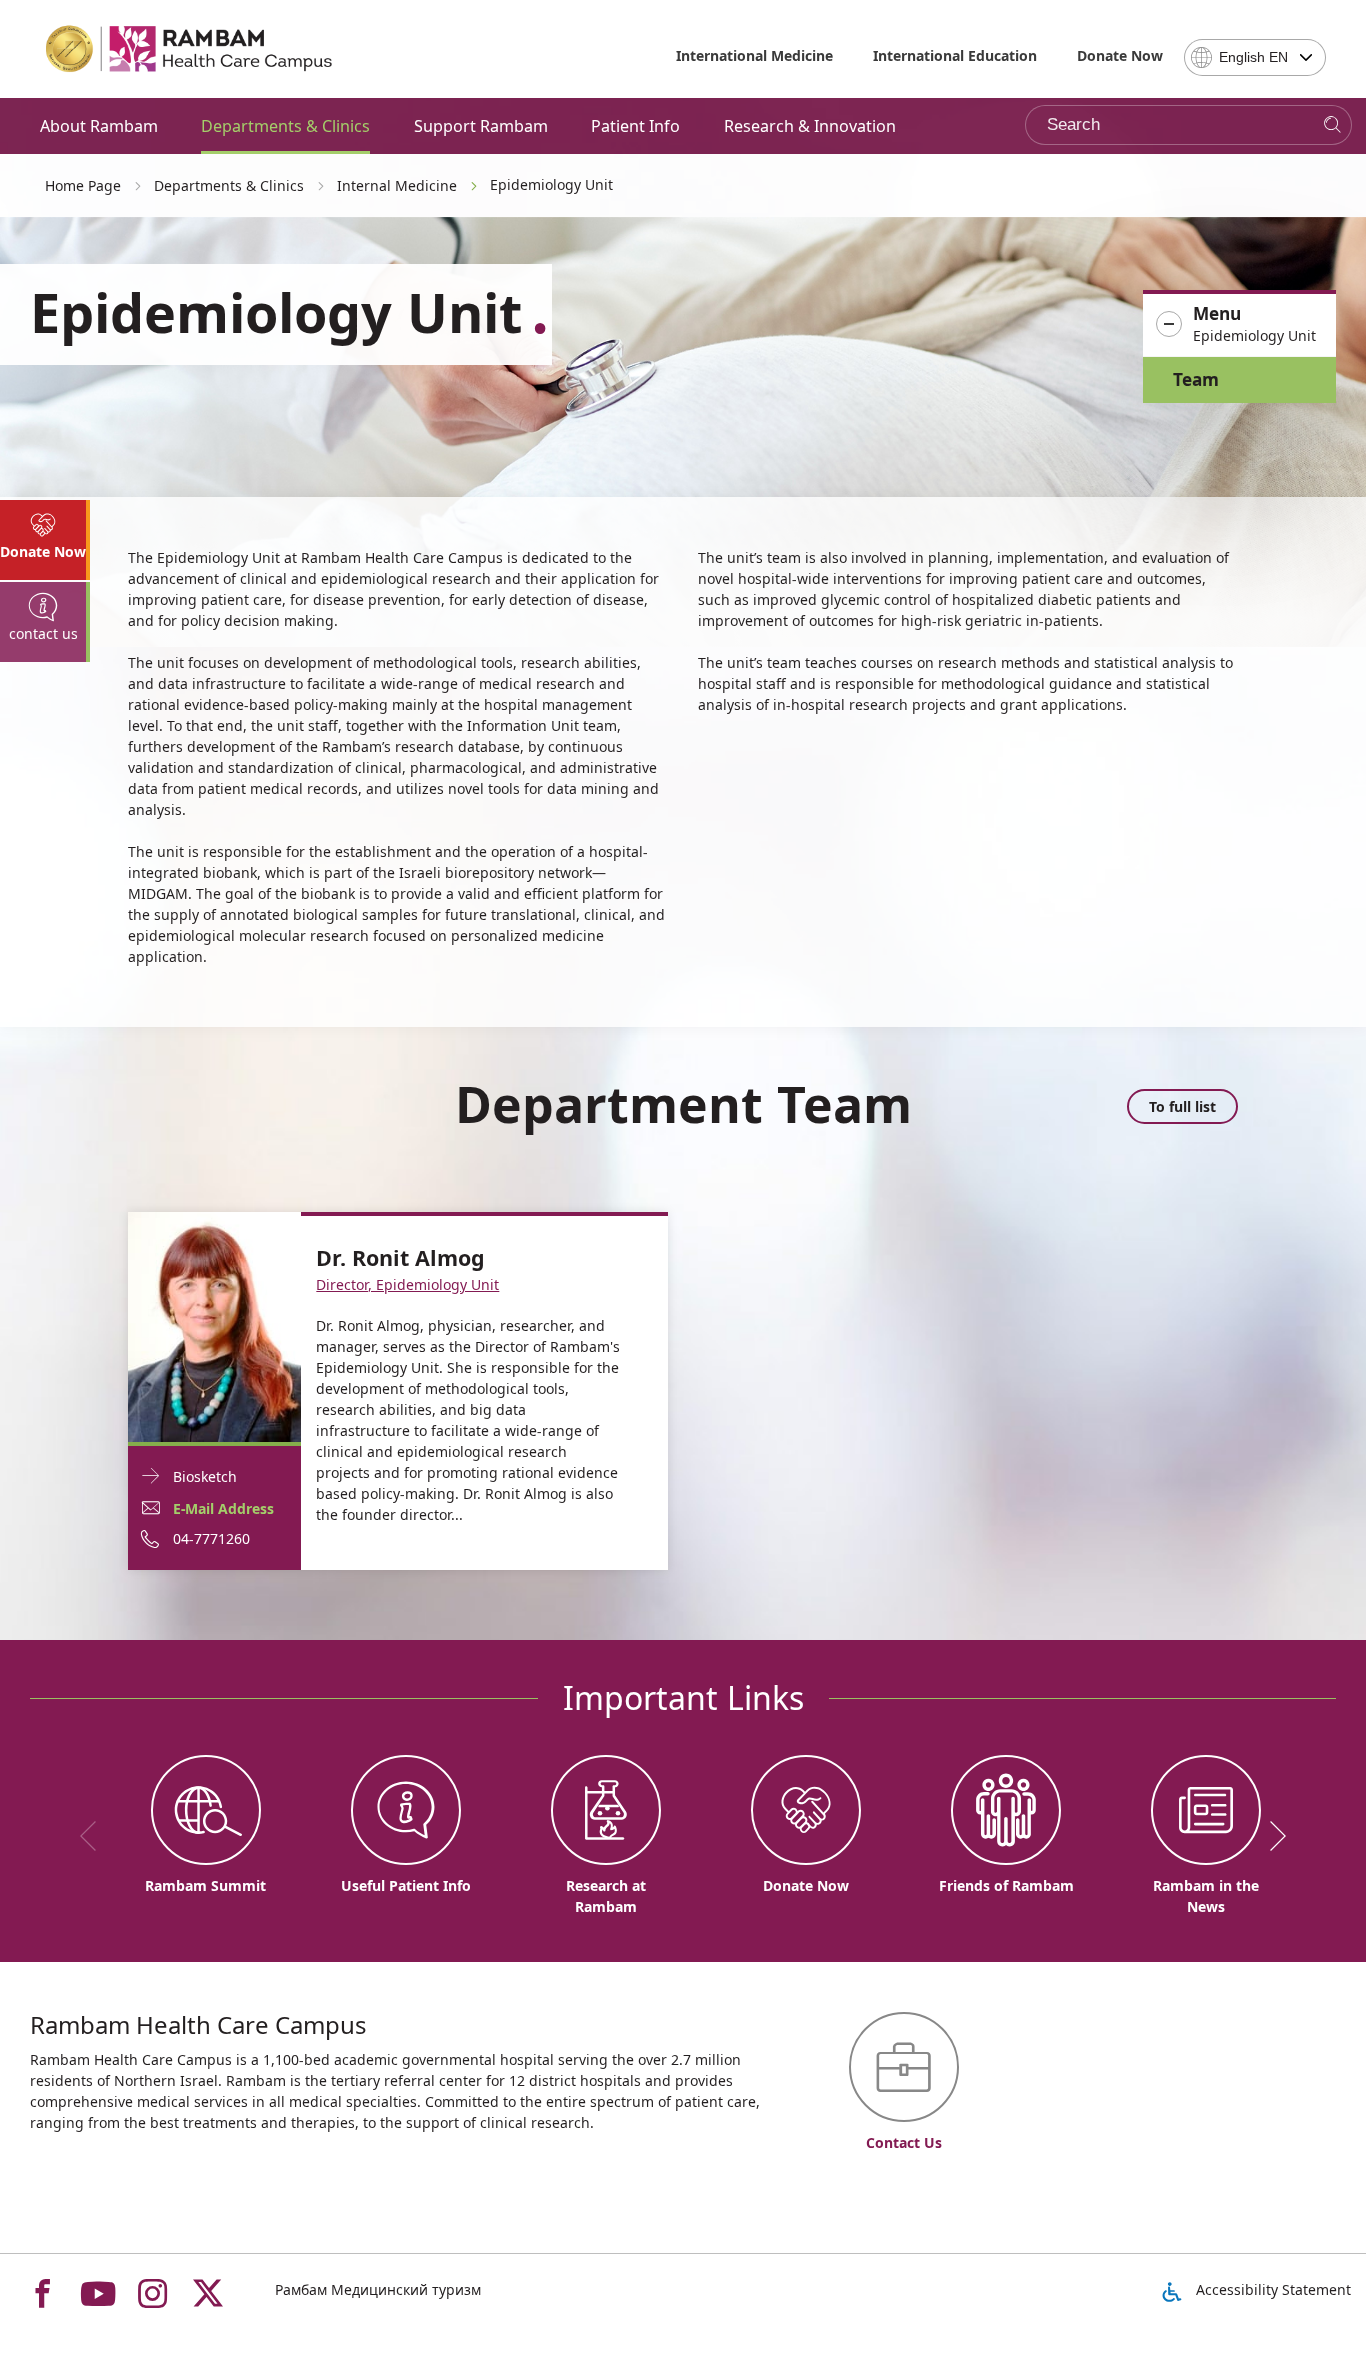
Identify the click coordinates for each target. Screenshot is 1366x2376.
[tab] (45, 540)
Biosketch (205, 1476)
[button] (1239, 325)
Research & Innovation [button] (810, 126)
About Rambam (99, 126)
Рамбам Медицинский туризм (378, 2289)
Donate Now (1120, 55)
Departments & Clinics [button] (285, 126)
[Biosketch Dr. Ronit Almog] (214, 1325)
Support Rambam (481, 126)
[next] (1271, 1836)
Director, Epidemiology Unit (407, 1284)
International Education (955, 55)
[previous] (95, 1836)
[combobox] (1255, 57)
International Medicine (754, 55)
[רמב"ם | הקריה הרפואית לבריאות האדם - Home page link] (190, 49)
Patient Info (635, 126)
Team (1196, 379)
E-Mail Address (223, 1508)
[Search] (1332, 125)
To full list (1182, 1106)
